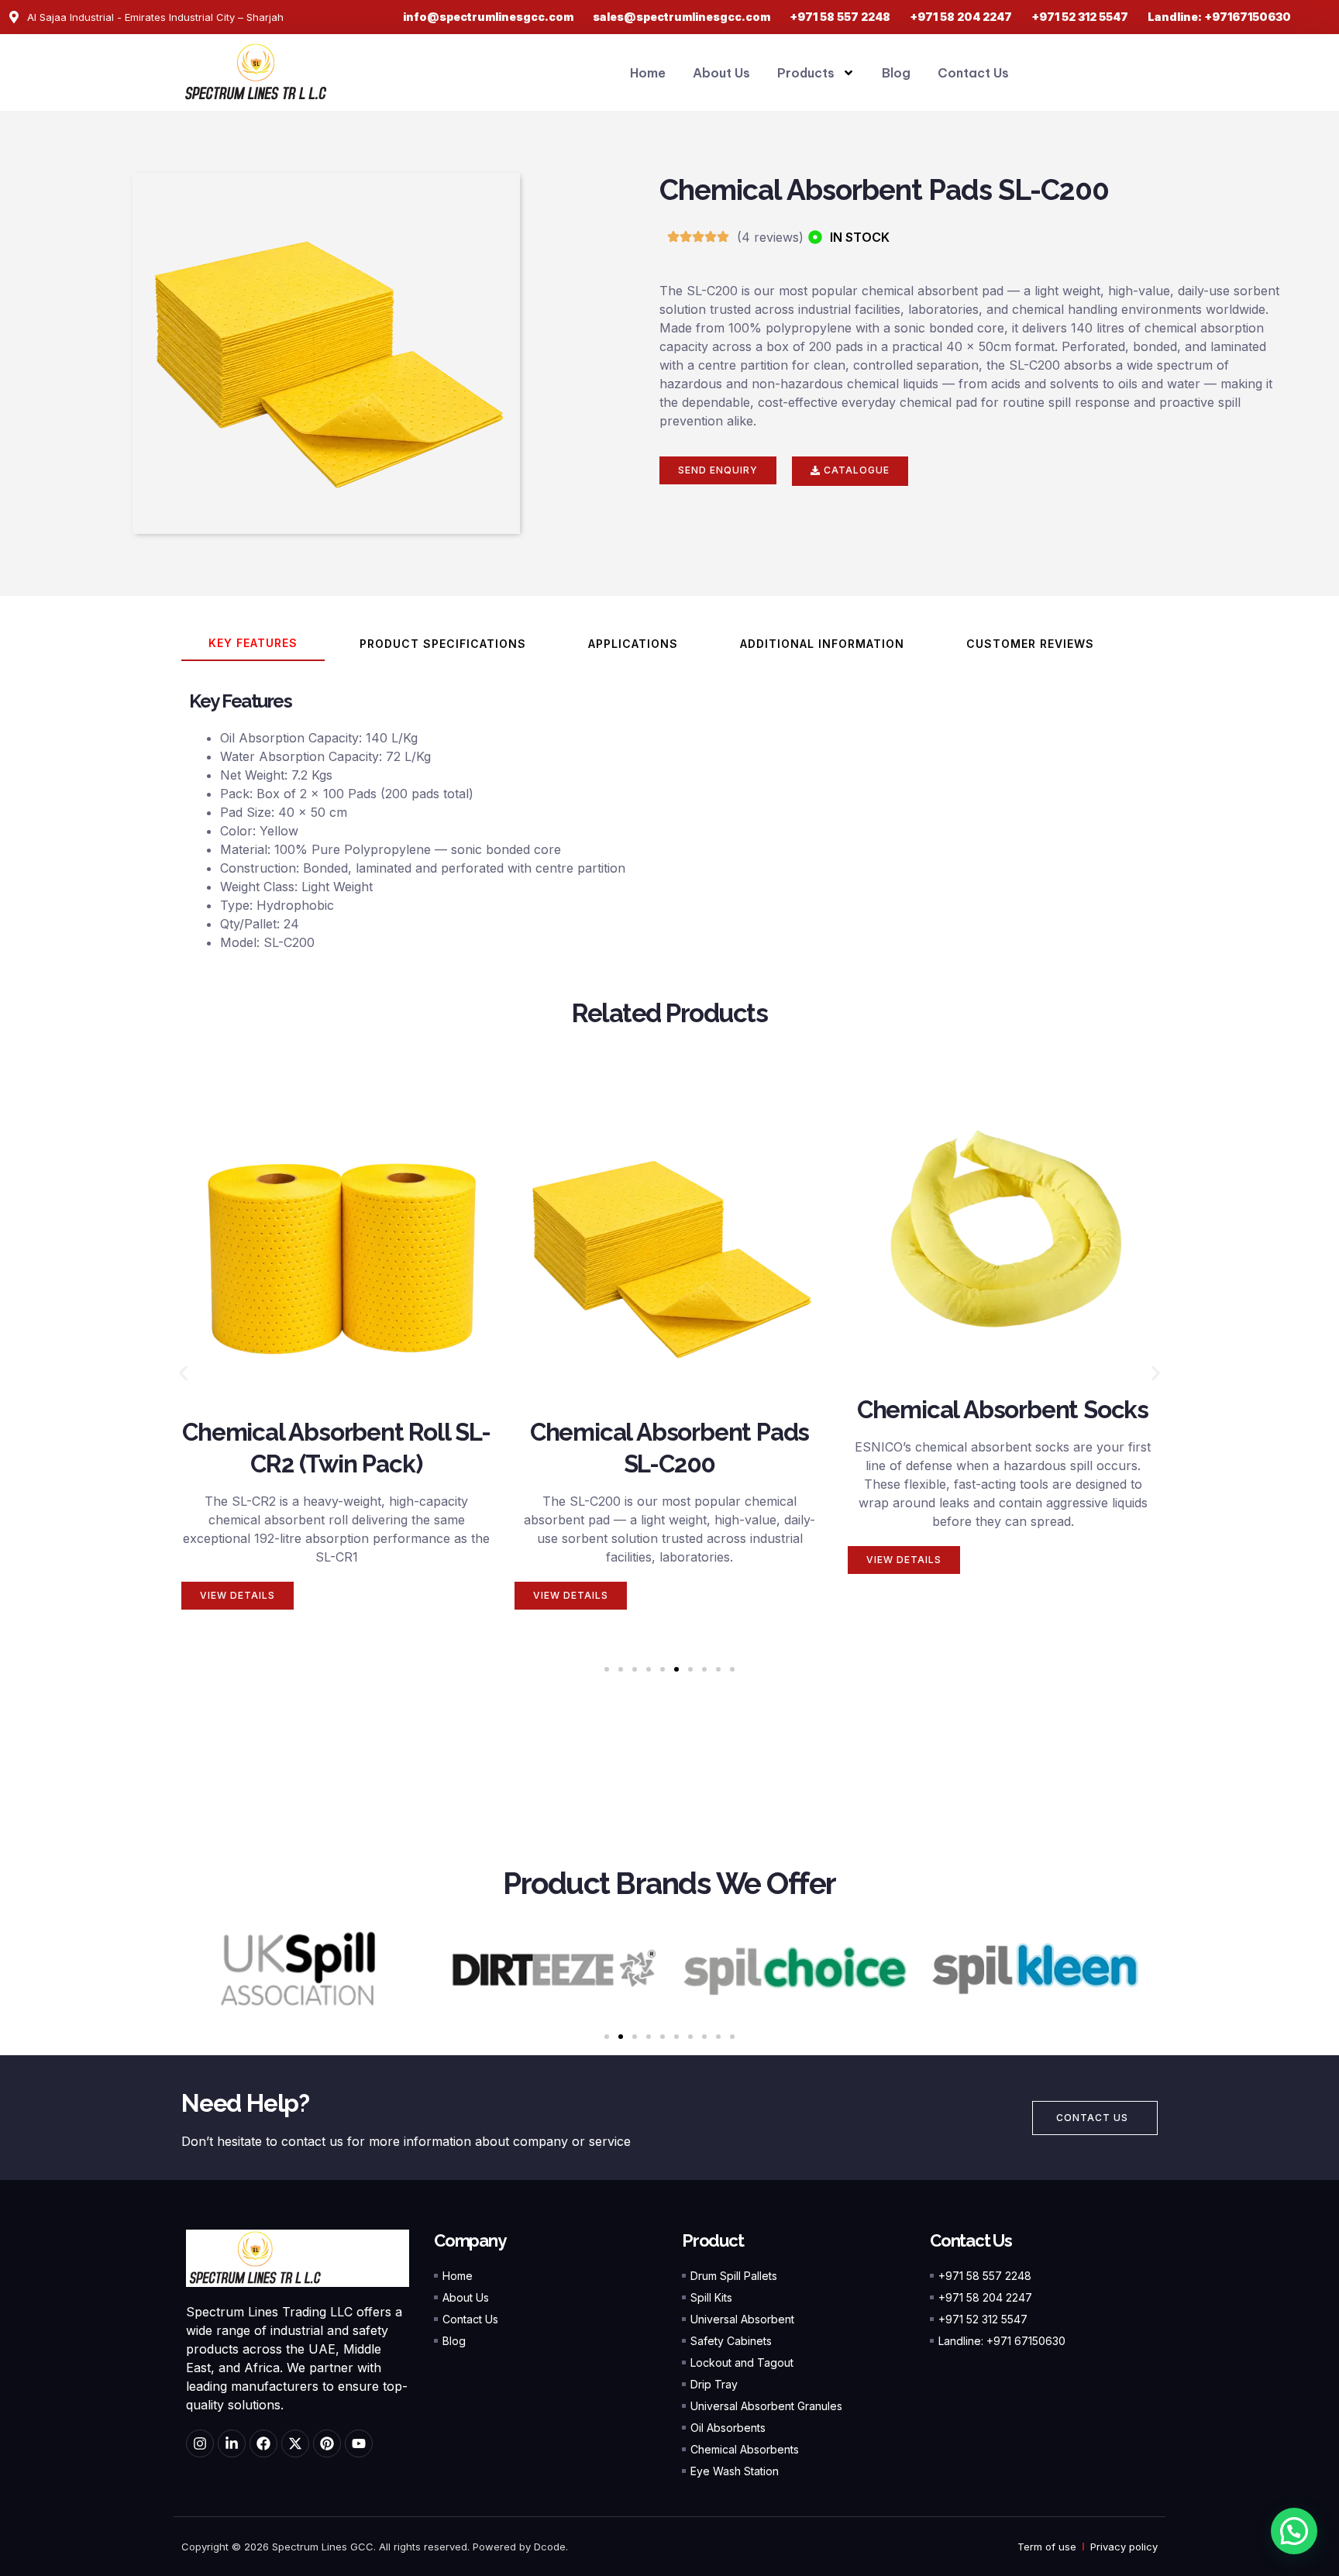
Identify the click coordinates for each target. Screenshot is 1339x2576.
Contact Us (973, 73)
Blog (896, 73)
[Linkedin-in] (232, 2443)
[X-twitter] (295, 2443)
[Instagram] (200, 2443)
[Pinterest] (327, 2443)
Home (648, 73)
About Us (721, 73)
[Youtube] (359, 2443)
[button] (183, 1374)
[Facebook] (263, 2443)
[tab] (253, 644)
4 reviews (770, 237)
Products (806, 73)
